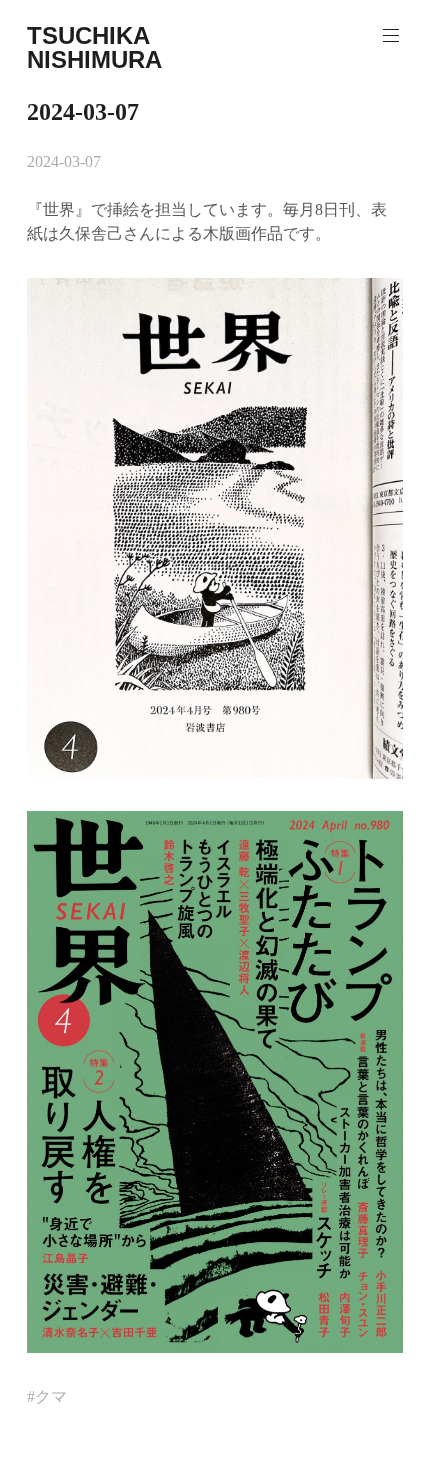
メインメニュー (391, 36)
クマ (51, 1396)
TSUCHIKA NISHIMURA (94, 47)
